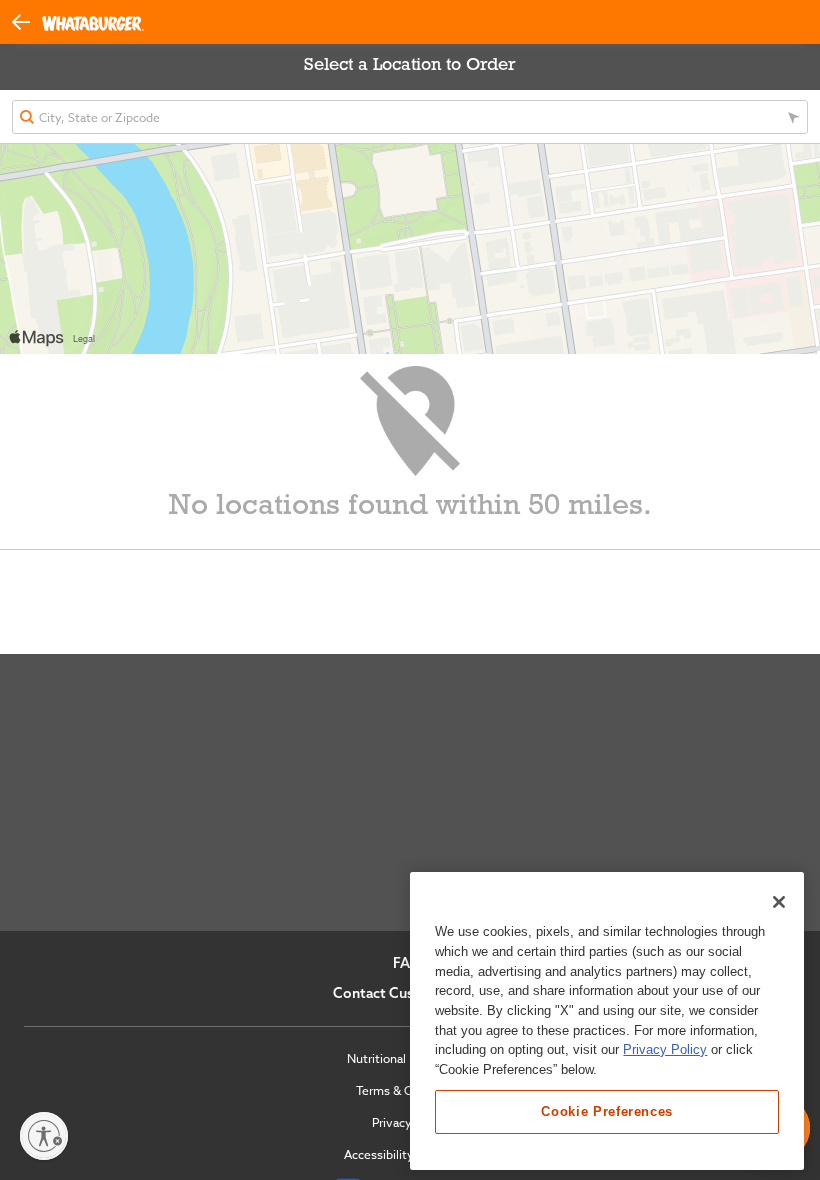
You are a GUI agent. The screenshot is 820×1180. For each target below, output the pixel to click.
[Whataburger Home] (93, 22)
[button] (27, 20)
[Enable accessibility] (44, 1136)
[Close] (779, 902)
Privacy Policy (665, 1049)
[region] (607, 1021)
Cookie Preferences (607, 1111)
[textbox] (410, 117)
